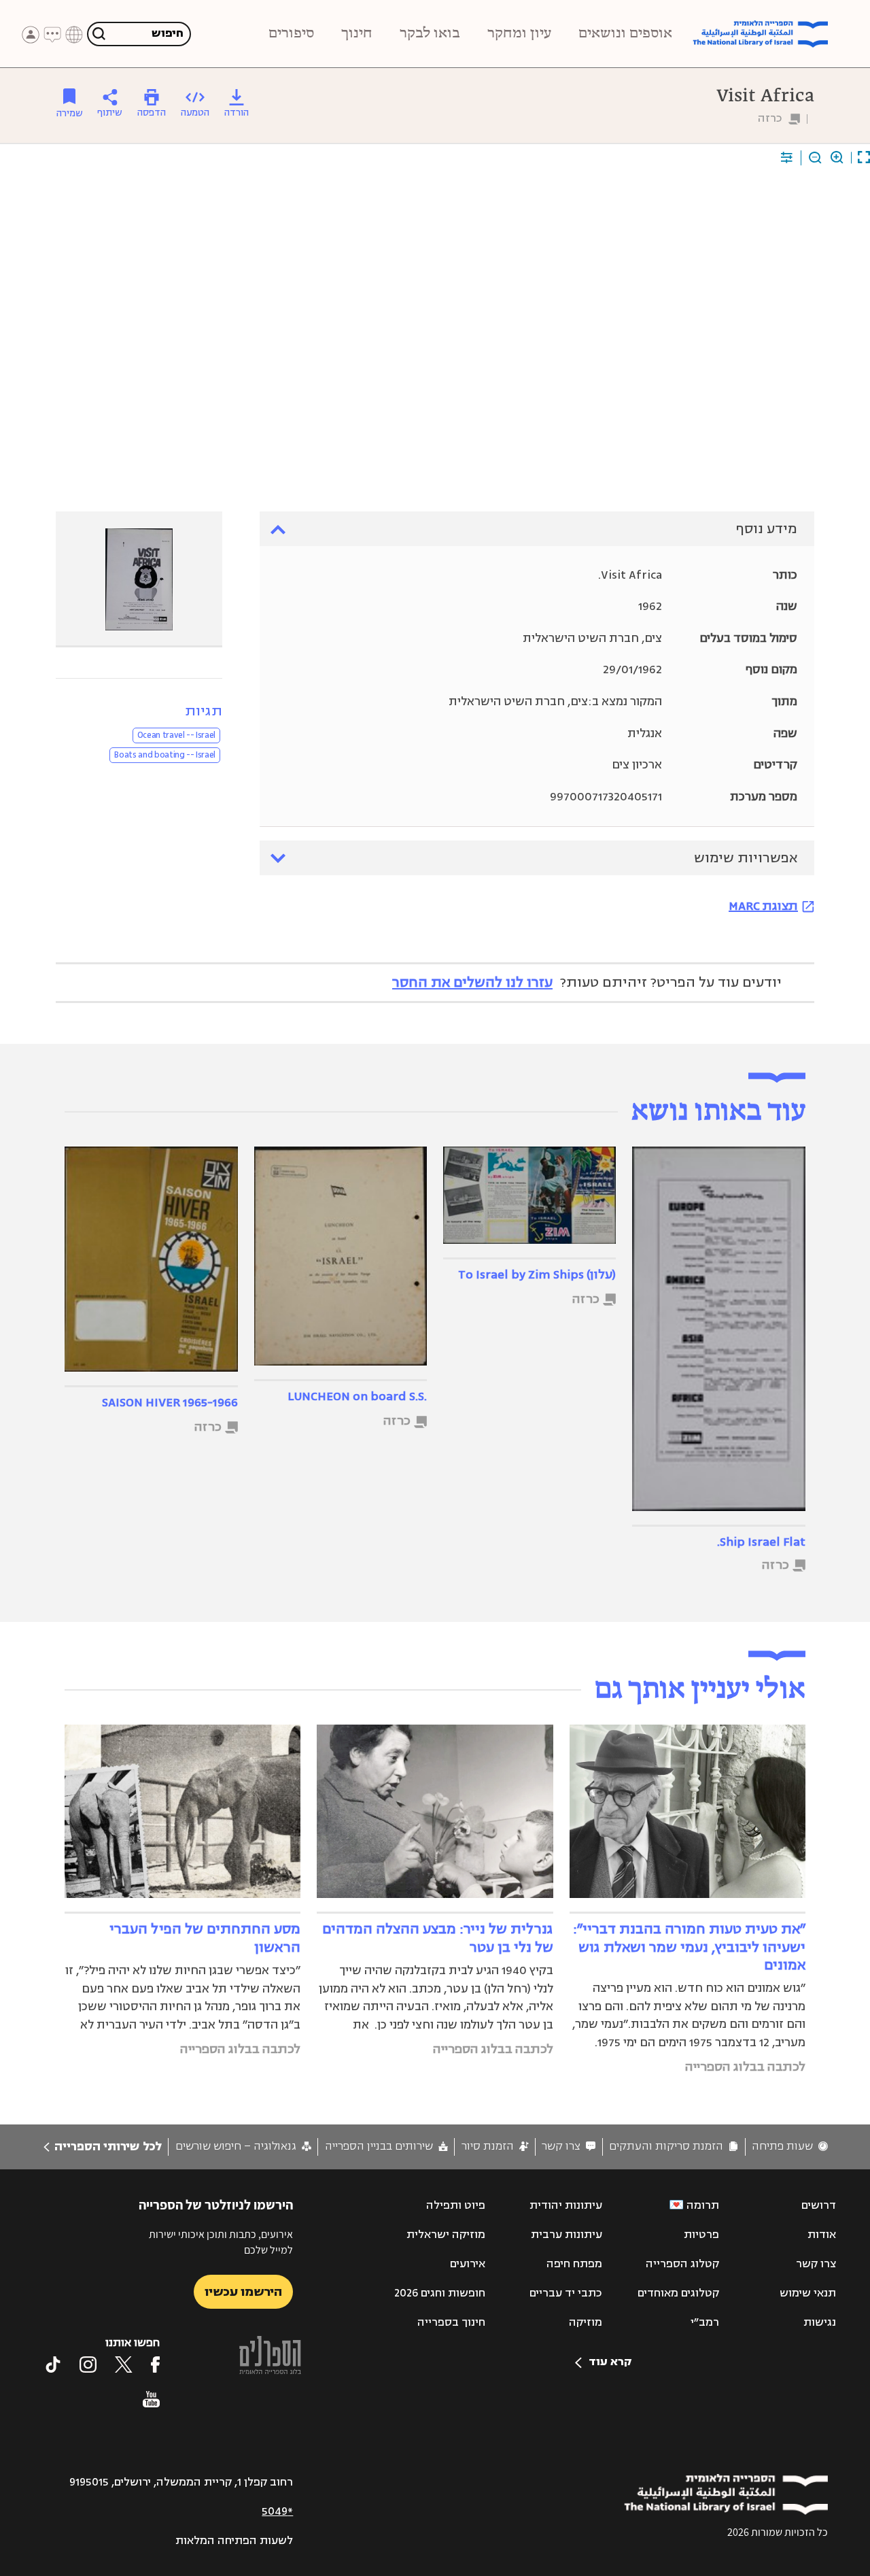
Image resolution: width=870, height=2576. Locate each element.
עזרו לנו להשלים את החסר (472, 982)
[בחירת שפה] (74, 35)
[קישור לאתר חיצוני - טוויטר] (124, 2365)
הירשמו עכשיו (243, 2292)
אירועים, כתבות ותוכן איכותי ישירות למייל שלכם (221, 2242)
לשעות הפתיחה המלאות (234, 2541)
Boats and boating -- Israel (165, 755)
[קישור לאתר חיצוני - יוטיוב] (151, 2399)
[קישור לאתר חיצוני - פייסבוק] (155, 2365)
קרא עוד (610, 2362)
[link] (790, 2147)
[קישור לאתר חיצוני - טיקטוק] (53, 2365)
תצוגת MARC (763, 906)
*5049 (277, 2511)
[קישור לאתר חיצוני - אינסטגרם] (88, 2365)
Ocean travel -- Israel (176, 735)
